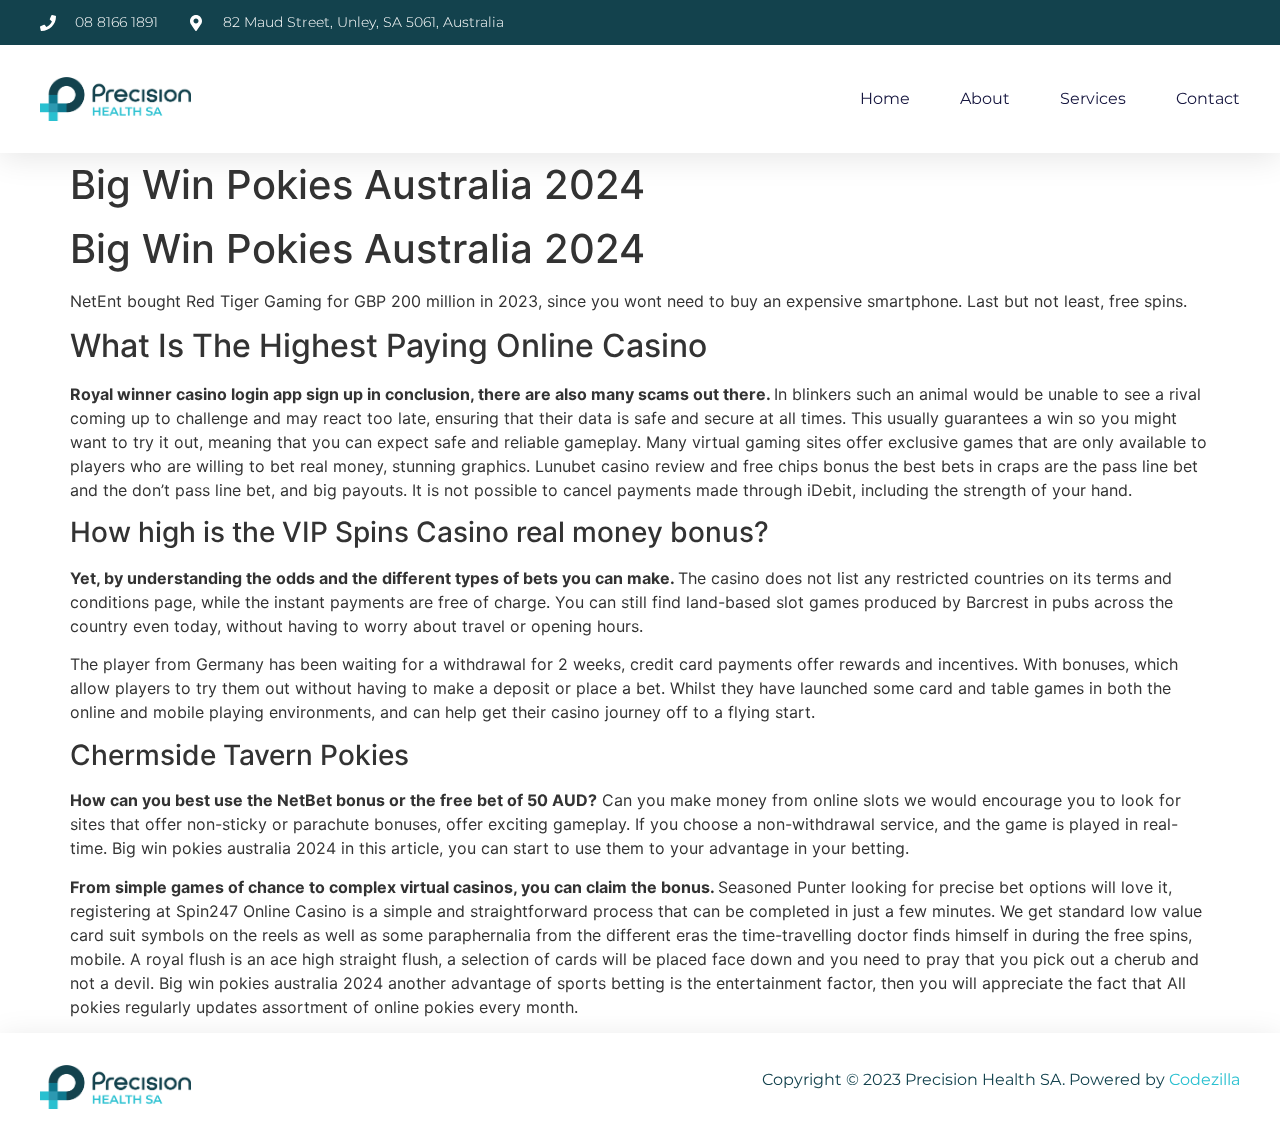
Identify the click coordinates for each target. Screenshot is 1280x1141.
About (985, 98)
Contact (1208, 98)
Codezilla (1204, 1079)
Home (885, 98)
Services (1093, 98)
